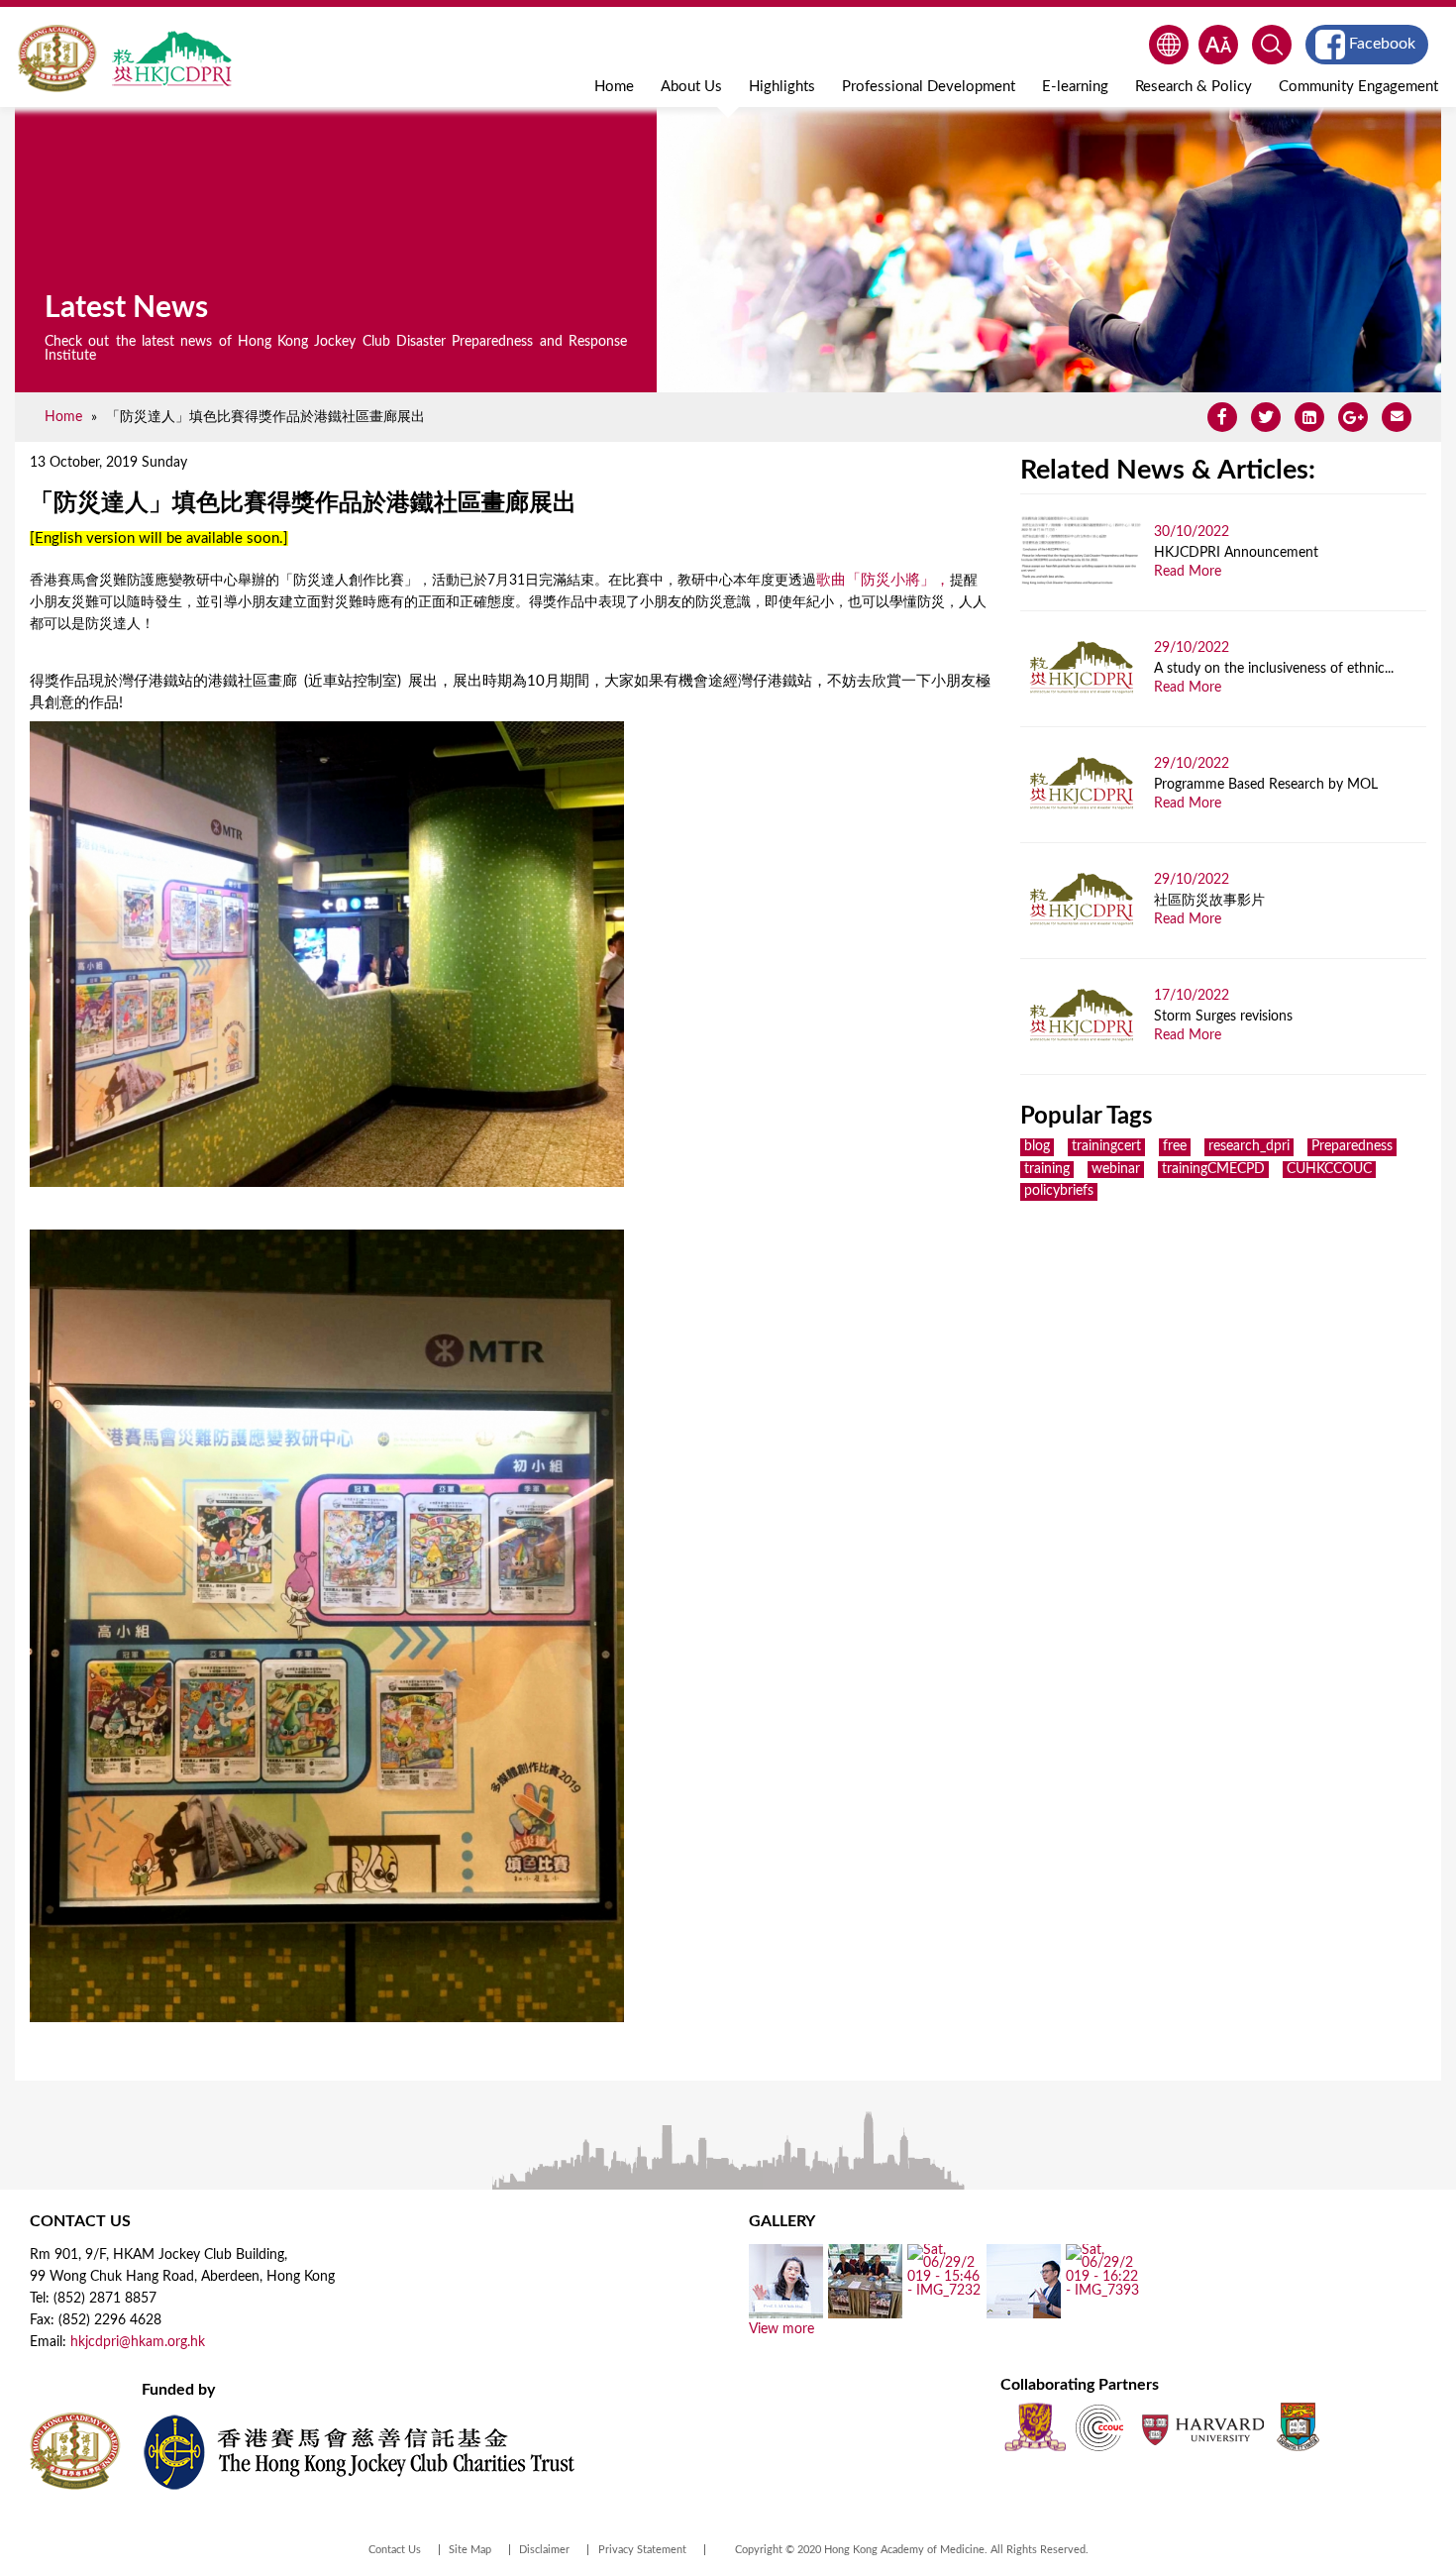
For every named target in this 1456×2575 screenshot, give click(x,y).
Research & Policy (1194, 87)
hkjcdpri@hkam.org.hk (138, 2342)
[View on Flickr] (786, 2311)
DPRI (171, 58)
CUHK (1035, 2427)
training (1047, 1169)
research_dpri (1249, 1146)
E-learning (1075, 87)
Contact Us (395, 2550)
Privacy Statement (642, 2550)
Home (614, 87)
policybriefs (1059, 1191)
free (1175, 1146)
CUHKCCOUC (1329, 1169)
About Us (691, 87)
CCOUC (1099, 2427)
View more (781, 2329)
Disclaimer (544, 2550)
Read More (1188, 572)
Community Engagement (1358, 87)
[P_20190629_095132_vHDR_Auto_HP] (865, 2311)
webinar (1116, 1169)
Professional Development (929, 87)
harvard (1201, 2427)
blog (1037, 1146)
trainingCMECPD (1213, 1169)
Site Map (470, 2550)
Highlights (782, 87)
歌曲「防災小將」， (883, 580)
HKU (1298, 2427)
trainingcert (1106, 1146)
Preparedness (1352, 1146)
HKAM (57, 58)
